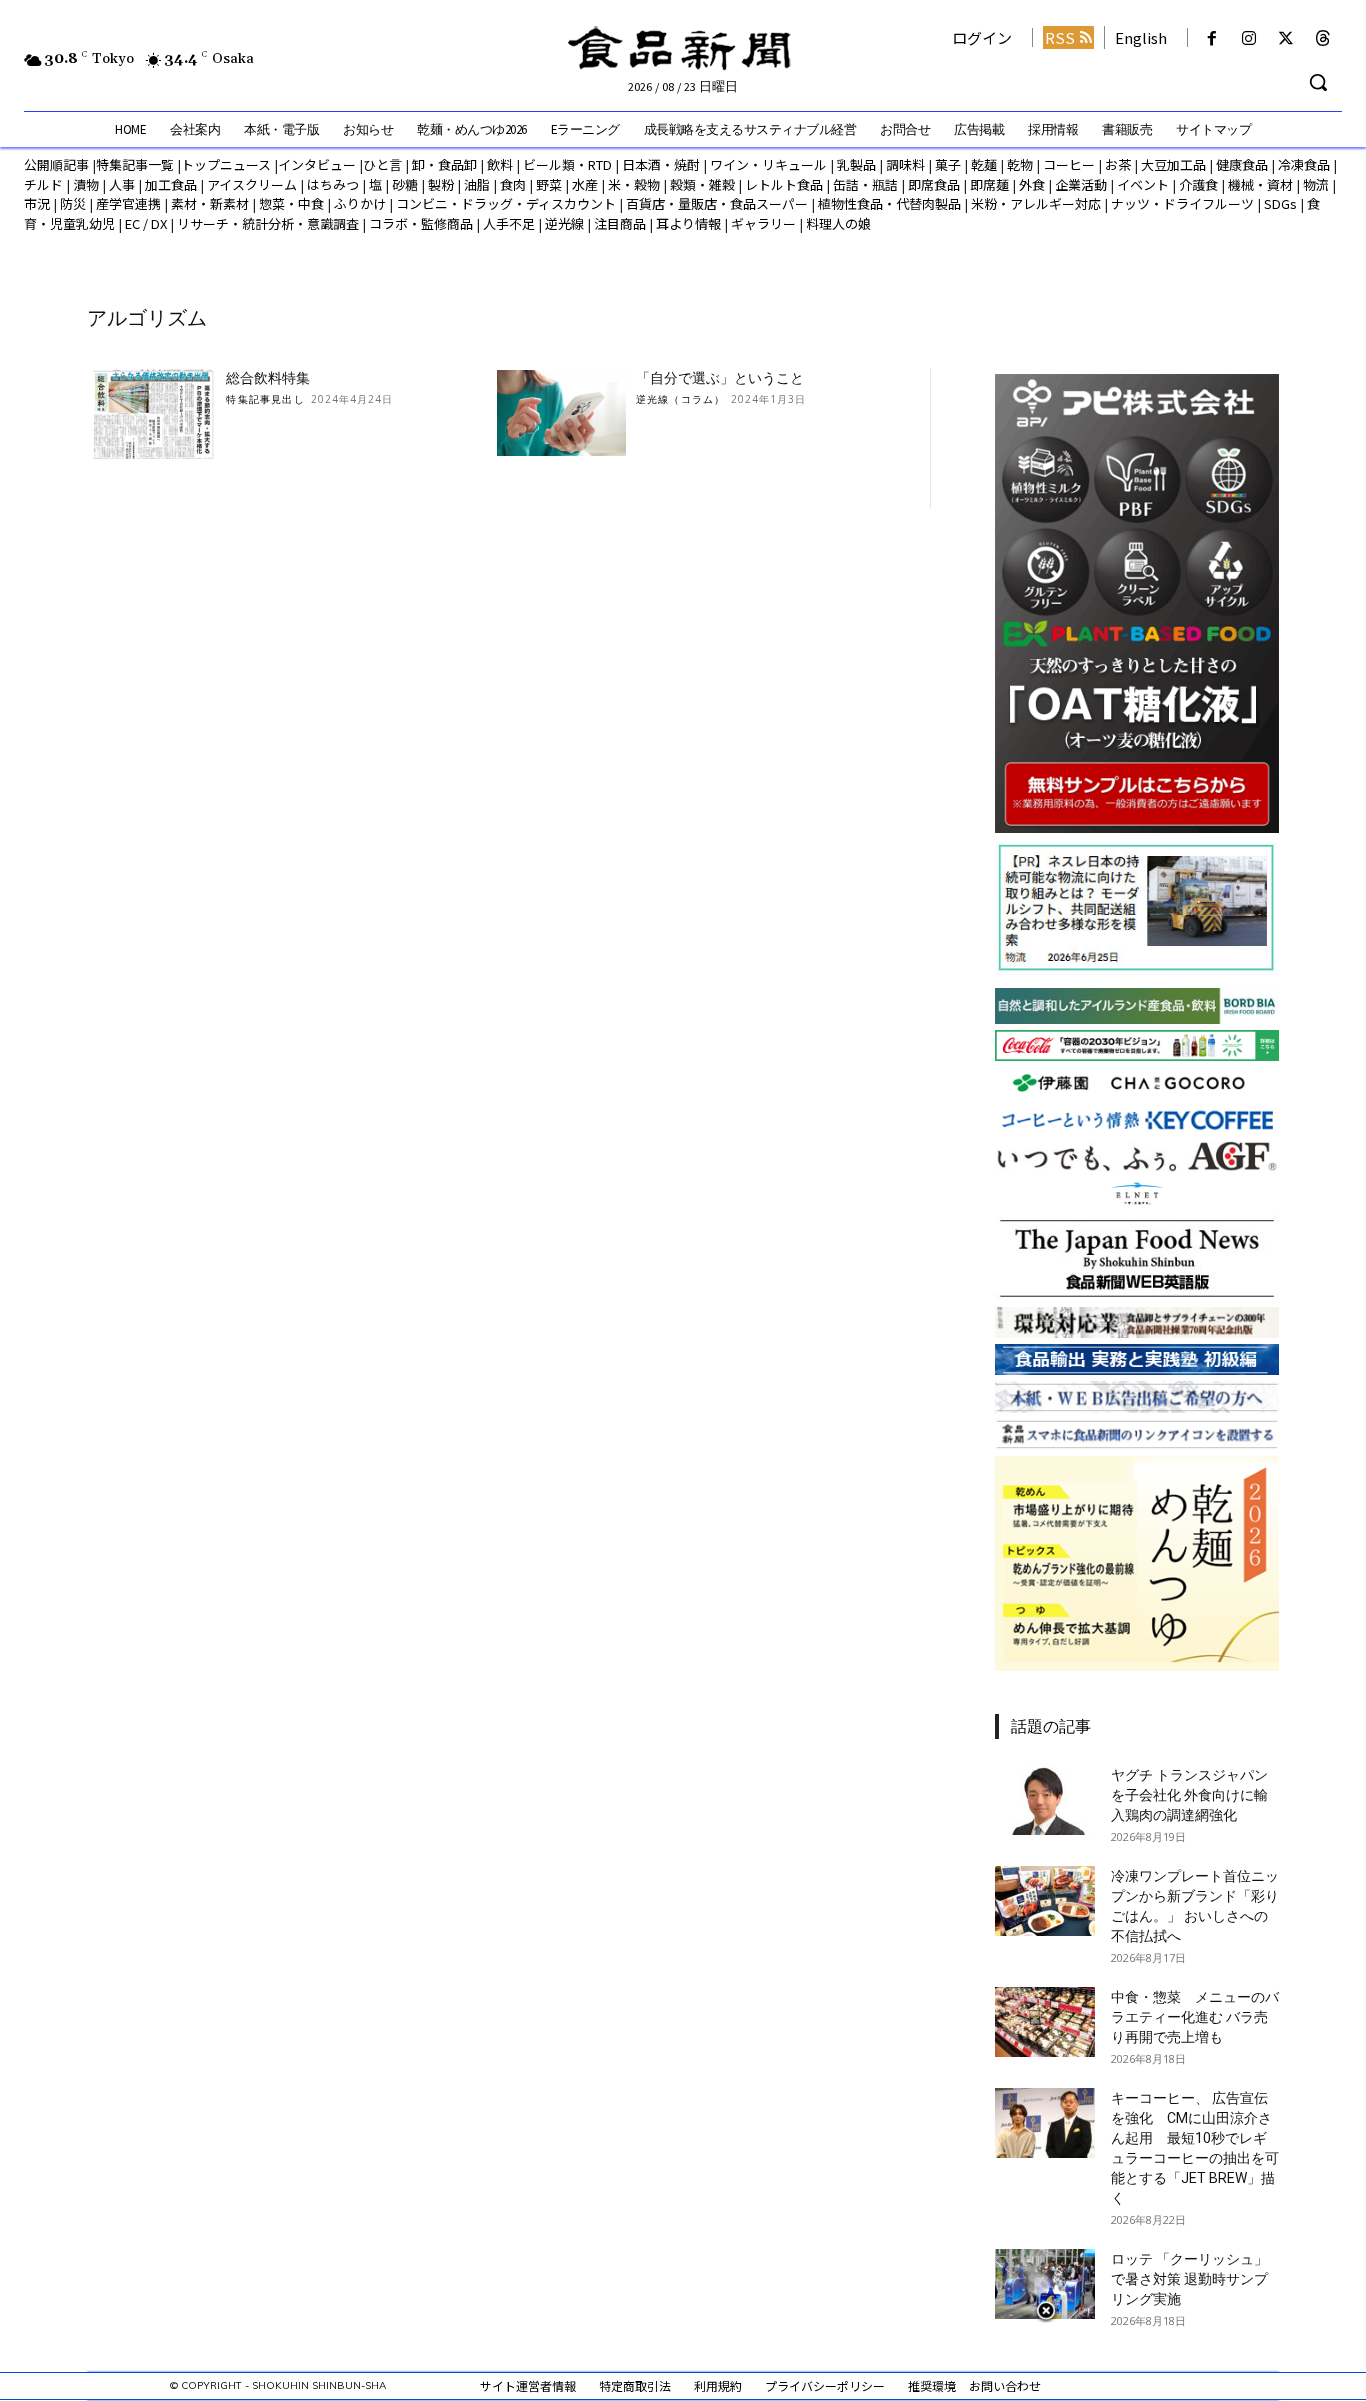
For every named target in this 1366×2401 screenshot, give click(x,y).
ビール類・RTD (567, 164)
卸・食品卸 (443, 164)
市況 (37, 203)
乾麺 (984, 164)
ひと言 (382, 164)
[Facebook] (1211, 38)
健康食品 (1242, 164)
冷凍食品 (1304, 164)
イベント (1143, 184)
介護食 (1198, 184)
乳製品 (856, 164)
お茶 (1118, 164)
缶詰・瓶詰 (865, 184)
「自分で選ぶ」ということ (720, 378)
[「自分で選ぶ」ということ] (561, 413)
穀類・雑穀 (702, 184)
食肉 (513, 184)
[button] (1318, 82)
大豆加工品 (1173, 164)
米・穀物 (634, 184)
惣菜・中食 (291, 203)
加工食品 (171, 184)
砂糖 (405, 184)
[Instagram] (1248, 38)
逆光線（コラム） (681, 399)
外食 (1032, 184)
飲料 (500, 164)
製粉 (441, 184)
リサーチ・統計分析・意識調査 (268, 223)
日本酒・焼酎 (661, 164)
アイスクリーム (252, 184)
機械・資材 (1260, 184)
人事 (122, 184)
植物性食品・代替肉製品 (889, 203)
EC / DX (146, 223)
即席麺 (989, 184)
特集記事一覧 (135, 164)
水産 (585, 184)
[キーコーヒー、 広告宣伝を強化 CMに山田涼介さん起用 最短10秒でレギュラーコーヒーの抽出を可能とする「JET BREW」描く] (1045, 2123)
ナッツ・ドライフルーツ (1182, 203)
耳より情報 (688, 223)
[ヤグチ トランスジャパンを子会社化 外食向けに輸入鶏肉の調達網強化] (1045, 1800)
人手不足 (509, 223)
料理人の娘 (838, 223)
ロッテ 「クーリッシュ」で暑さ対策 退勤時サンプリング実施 (1189, 2279)
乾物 (1020, 164)
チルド (43, 184)
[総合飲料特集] (151, 413)
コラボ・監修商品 (421, 223)
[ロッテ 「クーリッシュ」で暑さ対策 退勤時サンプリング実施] (1045, 2284)
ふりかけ (360, 203)
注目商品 (620, 223)
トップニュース (226, 164)
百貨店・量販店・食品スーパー (717, 203)
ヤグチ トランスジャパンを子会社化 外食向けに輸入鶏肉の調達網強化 (1189, 1795)
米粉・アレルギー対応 (1036, 203)
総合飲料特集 (268, 378)
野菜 (549, 184)
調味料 (905, 164)
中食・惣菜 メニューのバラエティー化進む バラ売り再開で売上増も (1195, 2017)
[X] (1286, 38)
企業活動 (1081, 184)
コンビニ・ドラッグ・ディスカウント (506, 203)
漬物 (86, 184)
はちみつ (333, 184)
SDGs (1280, 203)
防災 (73, 203)
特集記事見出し (265, 399)
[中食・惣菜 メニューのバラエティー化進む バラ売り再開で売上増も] (1045, 2022)
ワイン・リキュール (768, 164)
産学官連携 (128, 203)
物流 (1316, 184)
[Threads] (1323, 38)
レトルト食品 (784, 184)
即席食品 (934, 184)
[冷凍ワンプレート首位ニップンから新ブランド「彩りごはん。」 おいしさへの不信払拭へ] (1045, 1901)
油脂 (477, 184)
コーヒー (1069, 164)
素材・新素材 (210, 203)
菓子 (948, 164)
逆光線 (564, 223)
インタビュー (317, 164)
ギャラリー (763, 223)
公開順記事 (56, 164)
